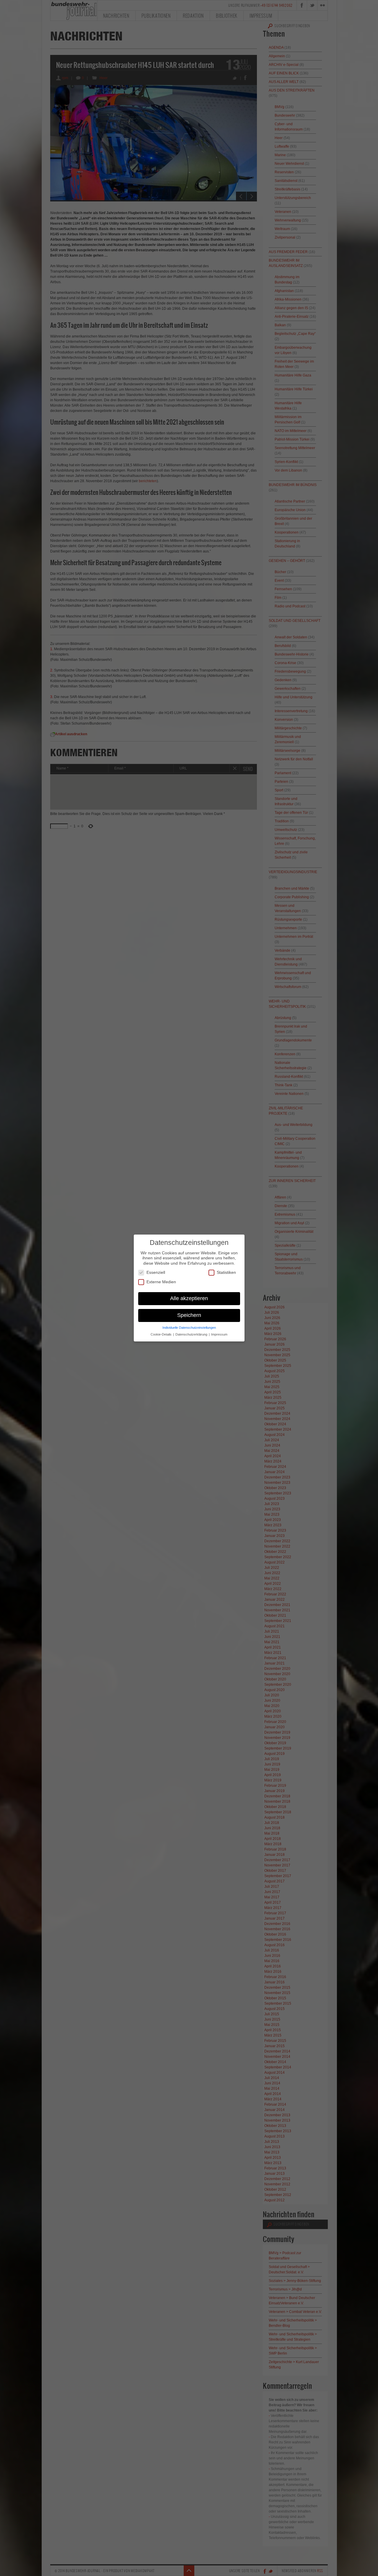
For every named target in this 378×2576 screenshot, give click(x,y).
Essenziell (156, 1272)
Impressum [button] (219, 1334)
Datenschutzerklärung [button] (192, 1334)
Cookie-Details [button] (162, 1334)
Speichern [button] (189, 1315)
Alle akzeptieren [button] (189, 1298)
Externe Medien (161, 1282)
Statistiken (226, 1272)
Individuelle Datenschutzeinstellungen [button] (189, 1328)
